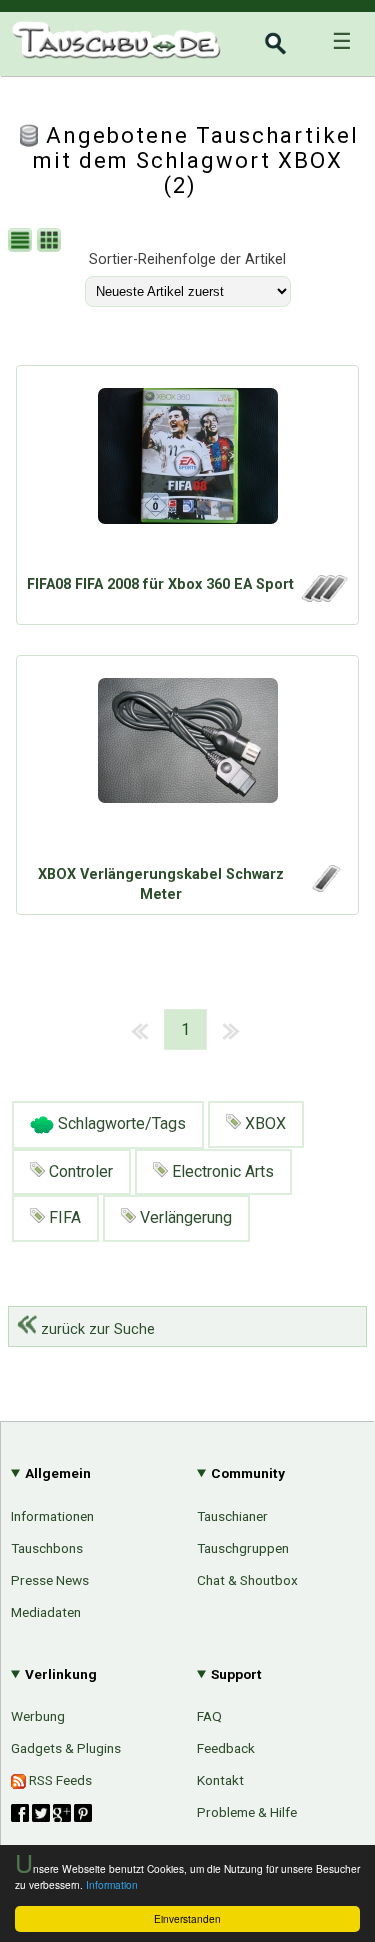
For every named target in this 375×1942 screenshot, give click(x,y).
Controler (79, 1171)
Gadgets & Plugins (66, 1748)
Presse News (50, 1580)
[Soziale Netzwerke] (51, 1813)
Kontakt (220, 1780)
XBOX (263, 1123)
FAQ (209, 1716)
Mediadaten (46, 1612)
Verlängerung (184, 1217)
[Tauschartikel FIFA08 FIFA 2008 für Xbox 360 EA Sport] (187, 475)
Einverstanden (187, 1918)
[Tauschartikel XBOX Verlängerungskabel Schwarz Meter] (187, 765)
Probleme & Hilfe (247, 1812)
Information (112, 1884)
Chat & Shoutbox (247, 1580)
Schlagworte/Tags (120, 1123)
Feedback (226, 1748)
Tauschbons (47, 1548)
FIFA (63, 1217)
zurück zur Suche (96, 1329)
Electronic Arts (221, 1171)
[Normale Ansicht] (22, 242)
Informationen (52, 1516)
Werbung (38, 1716)
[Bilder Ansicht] (51, 242)
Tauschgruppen (243, 1548)
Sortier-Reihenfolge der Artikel (187, 259)
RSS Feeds (59, 1780)
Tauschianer (232, 1516)
